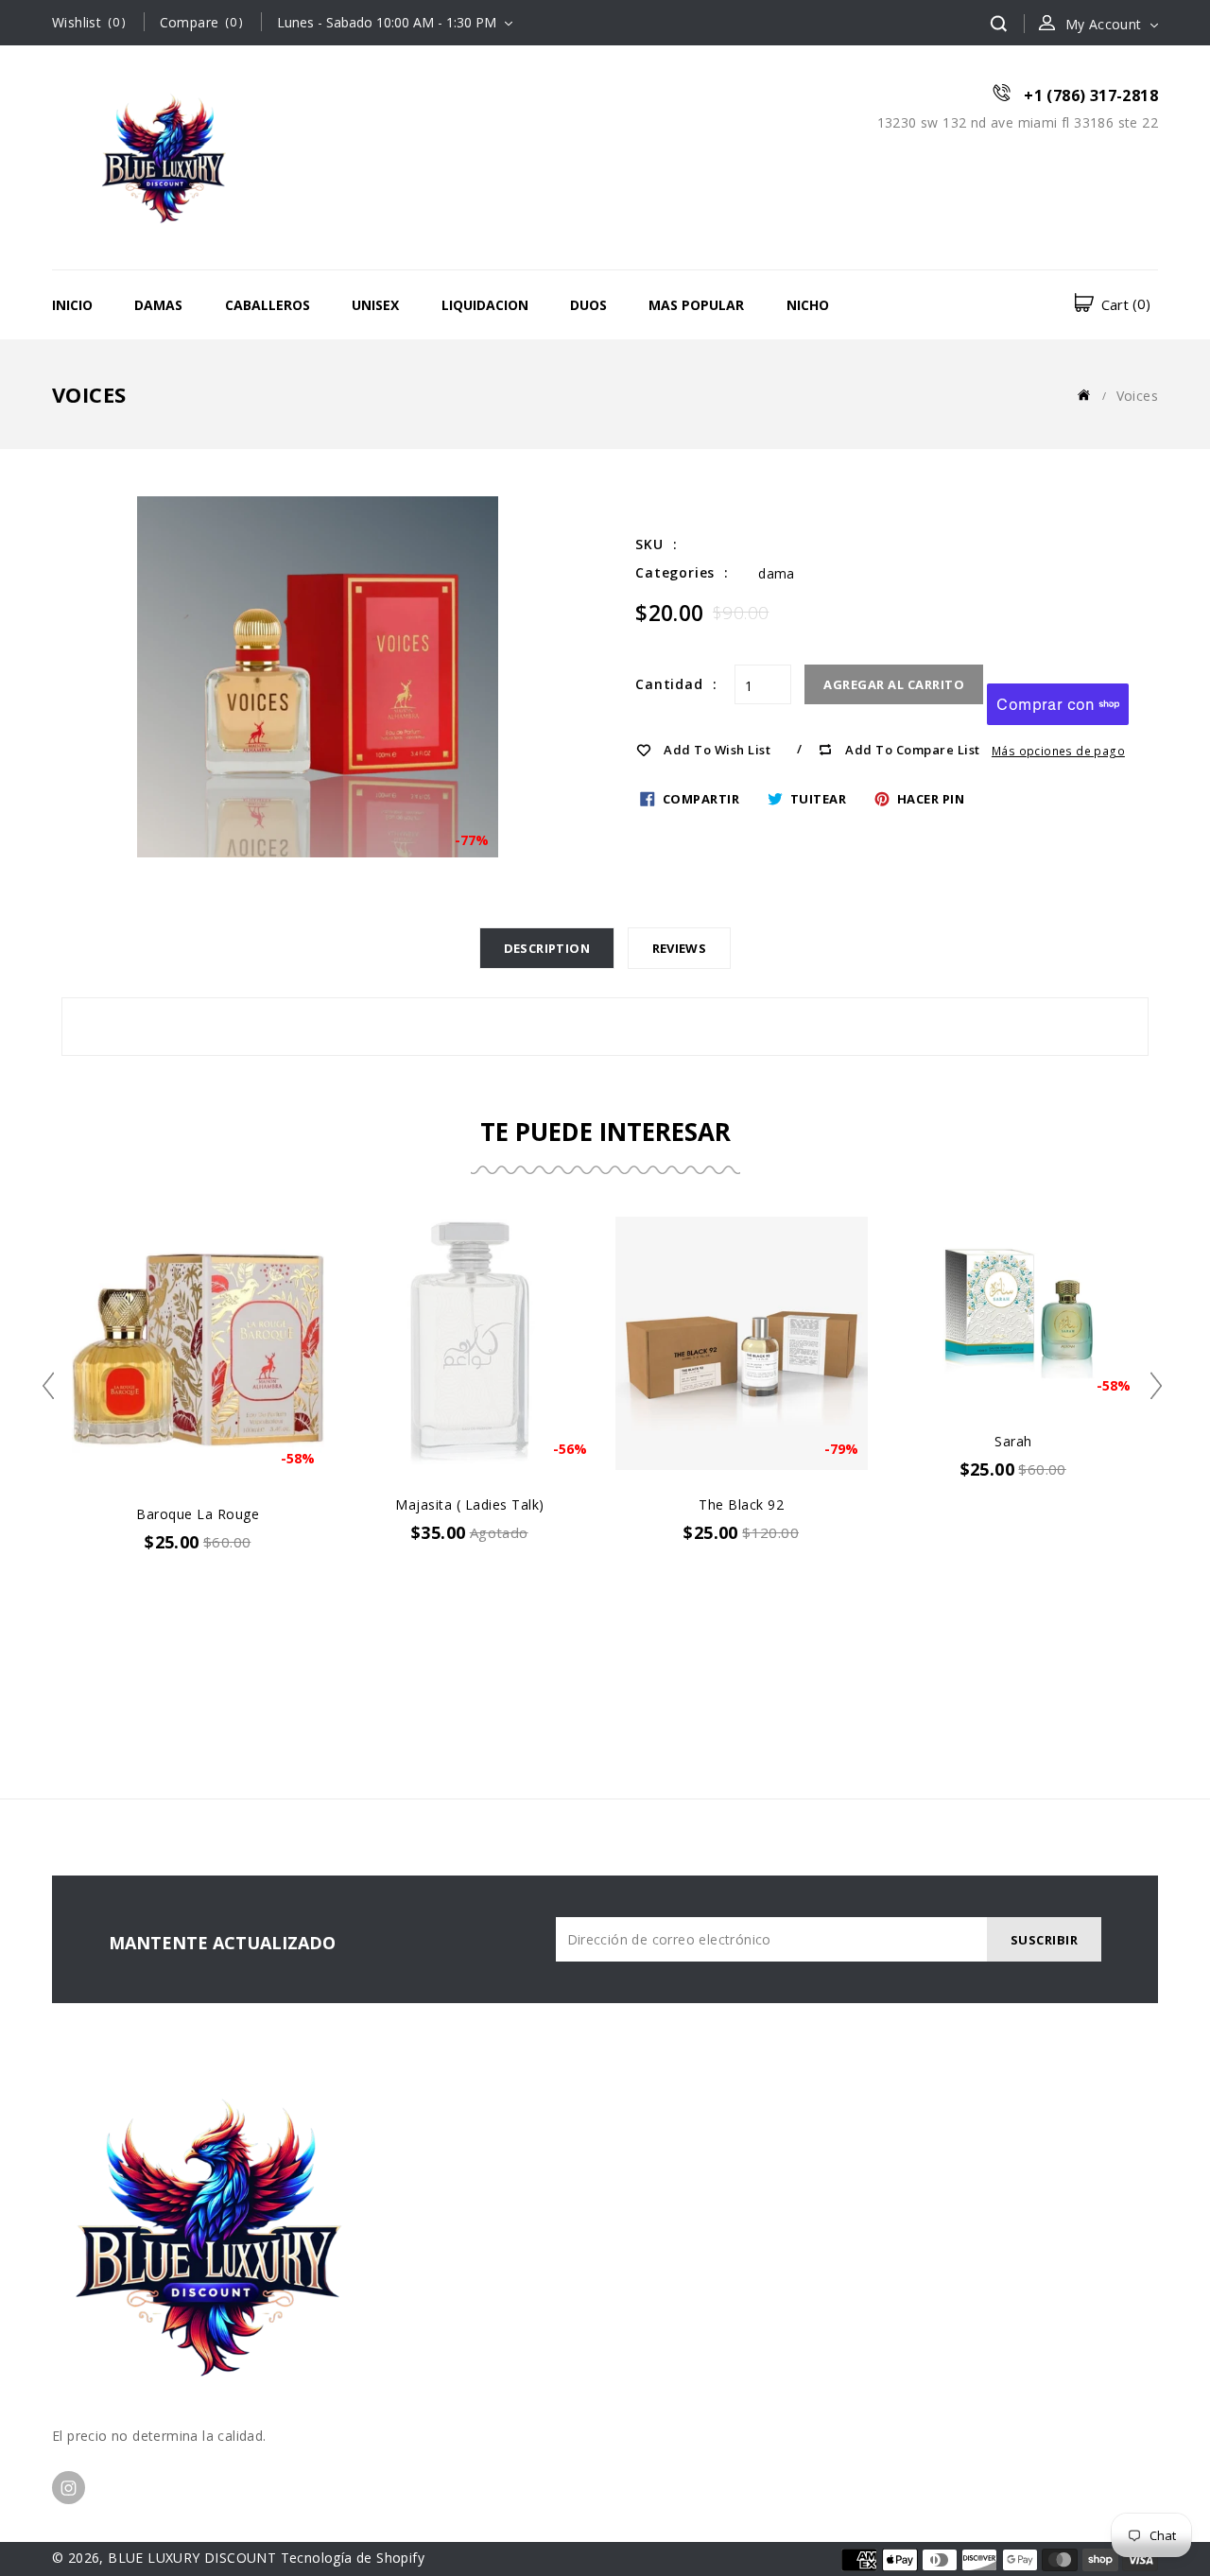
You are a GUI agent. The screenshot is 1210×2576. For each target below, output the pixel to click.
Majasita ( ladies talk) (470, 1504)
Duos (588, 305)
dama (777, 573)
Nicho (808, 305)
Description (547, 948)
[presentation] (54, 1386)
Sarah (1013, 1441)
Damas (158, 305)
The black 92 (741, 1504)
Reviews (680, 948)
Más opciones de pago (1058, 751)
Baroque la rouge (198, 1514)
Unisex (375, 305)
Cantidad (669, 684)
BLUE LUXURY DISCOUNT (192, 2558)
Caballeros (268, 305)
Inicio (72, 305)
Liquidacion (485, 305)
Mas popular (696, 305)
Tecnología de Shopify (353, 2558)
